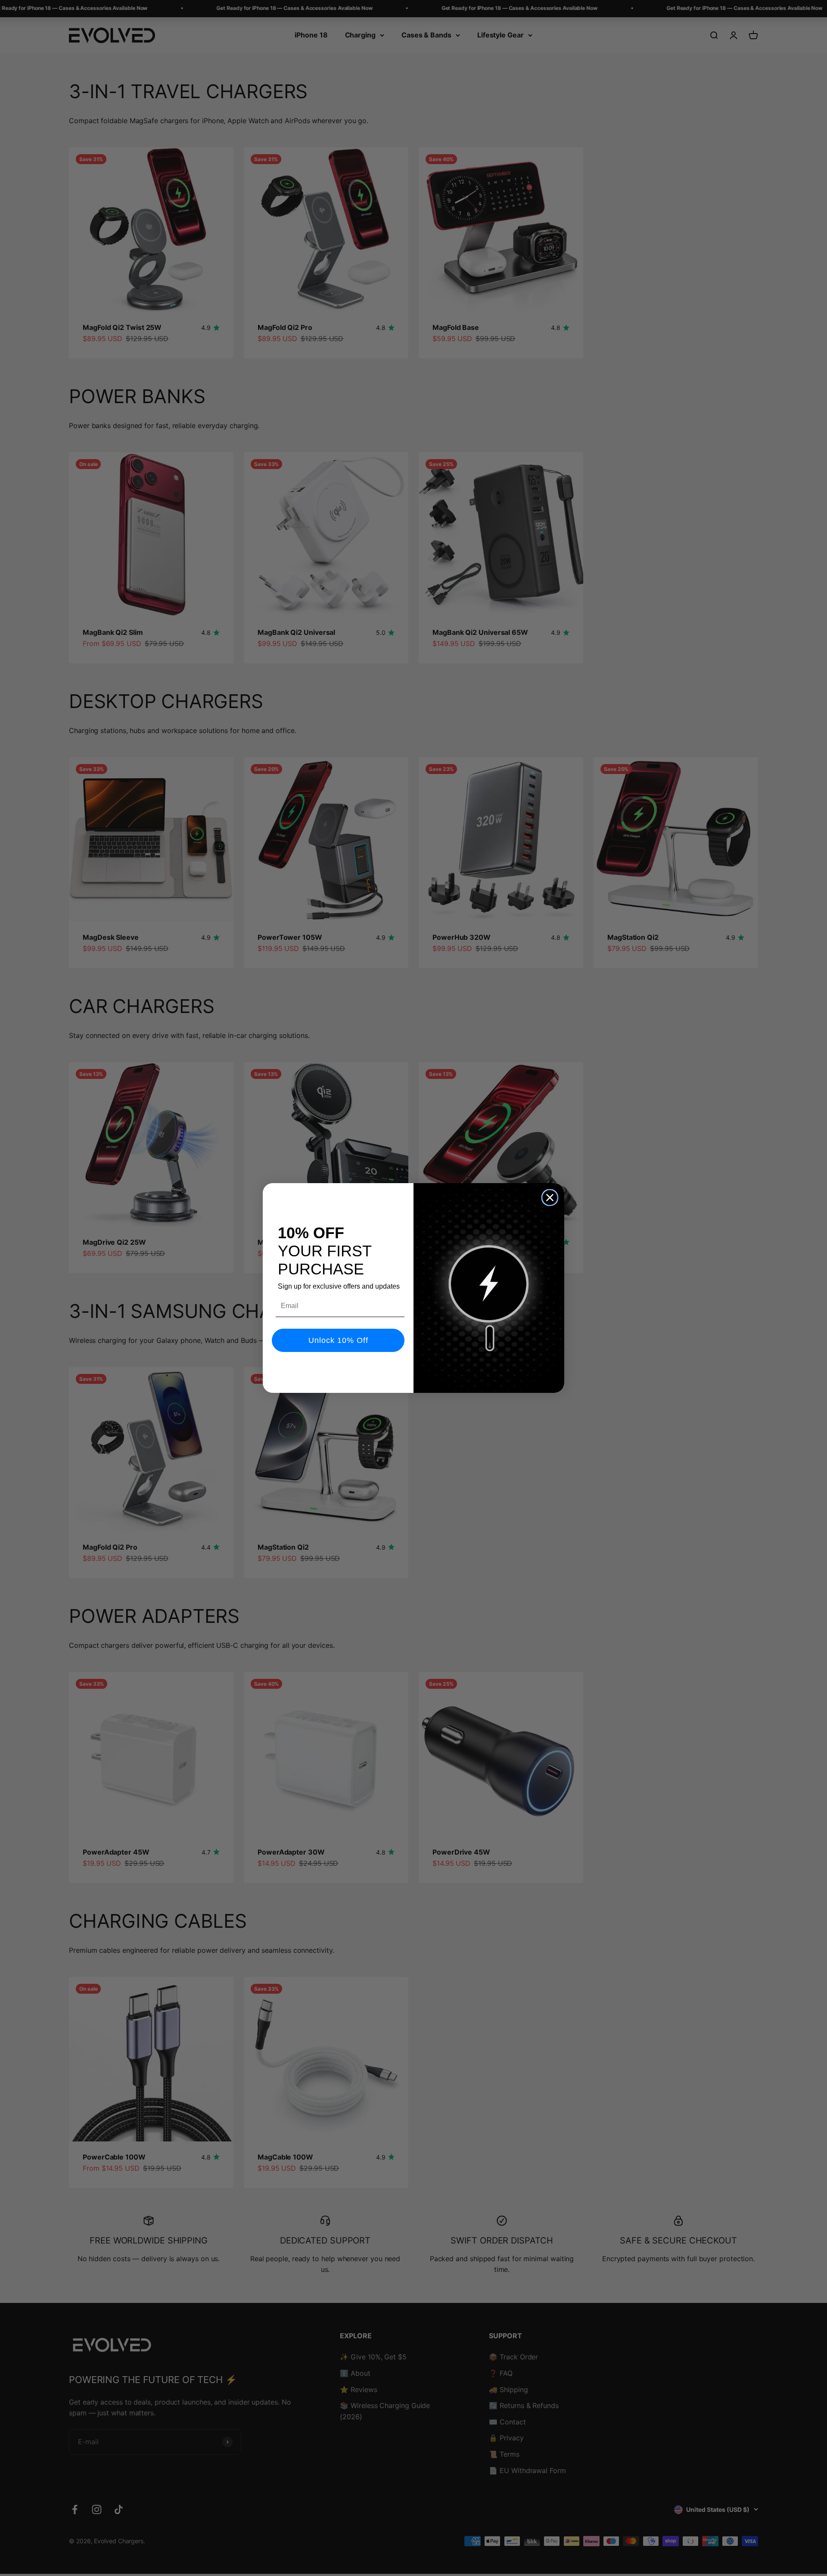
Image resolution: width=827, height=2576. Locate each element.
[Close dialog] (550, 1198)
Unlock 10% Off (338, 1340)
